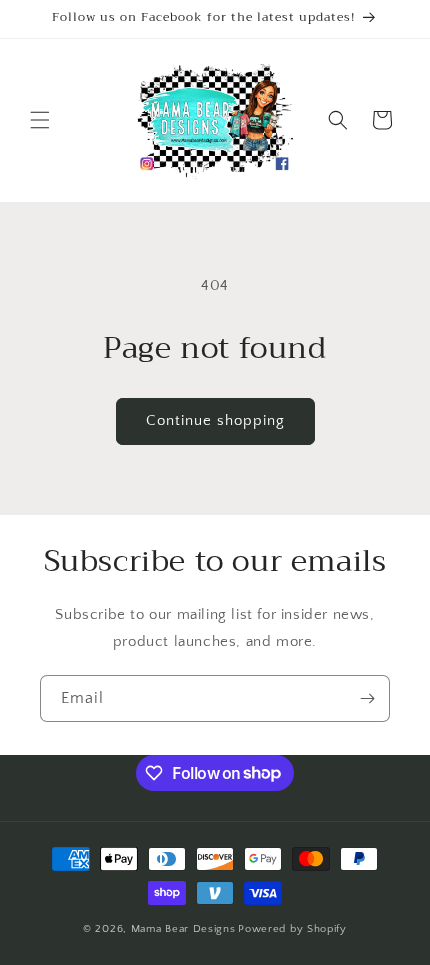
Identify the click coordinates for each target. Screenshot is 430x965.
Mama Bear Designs (183, 929)
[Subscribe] (367, 698)
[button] (40, 120)
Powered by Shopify (292, 929)
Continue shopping (215, 420)
